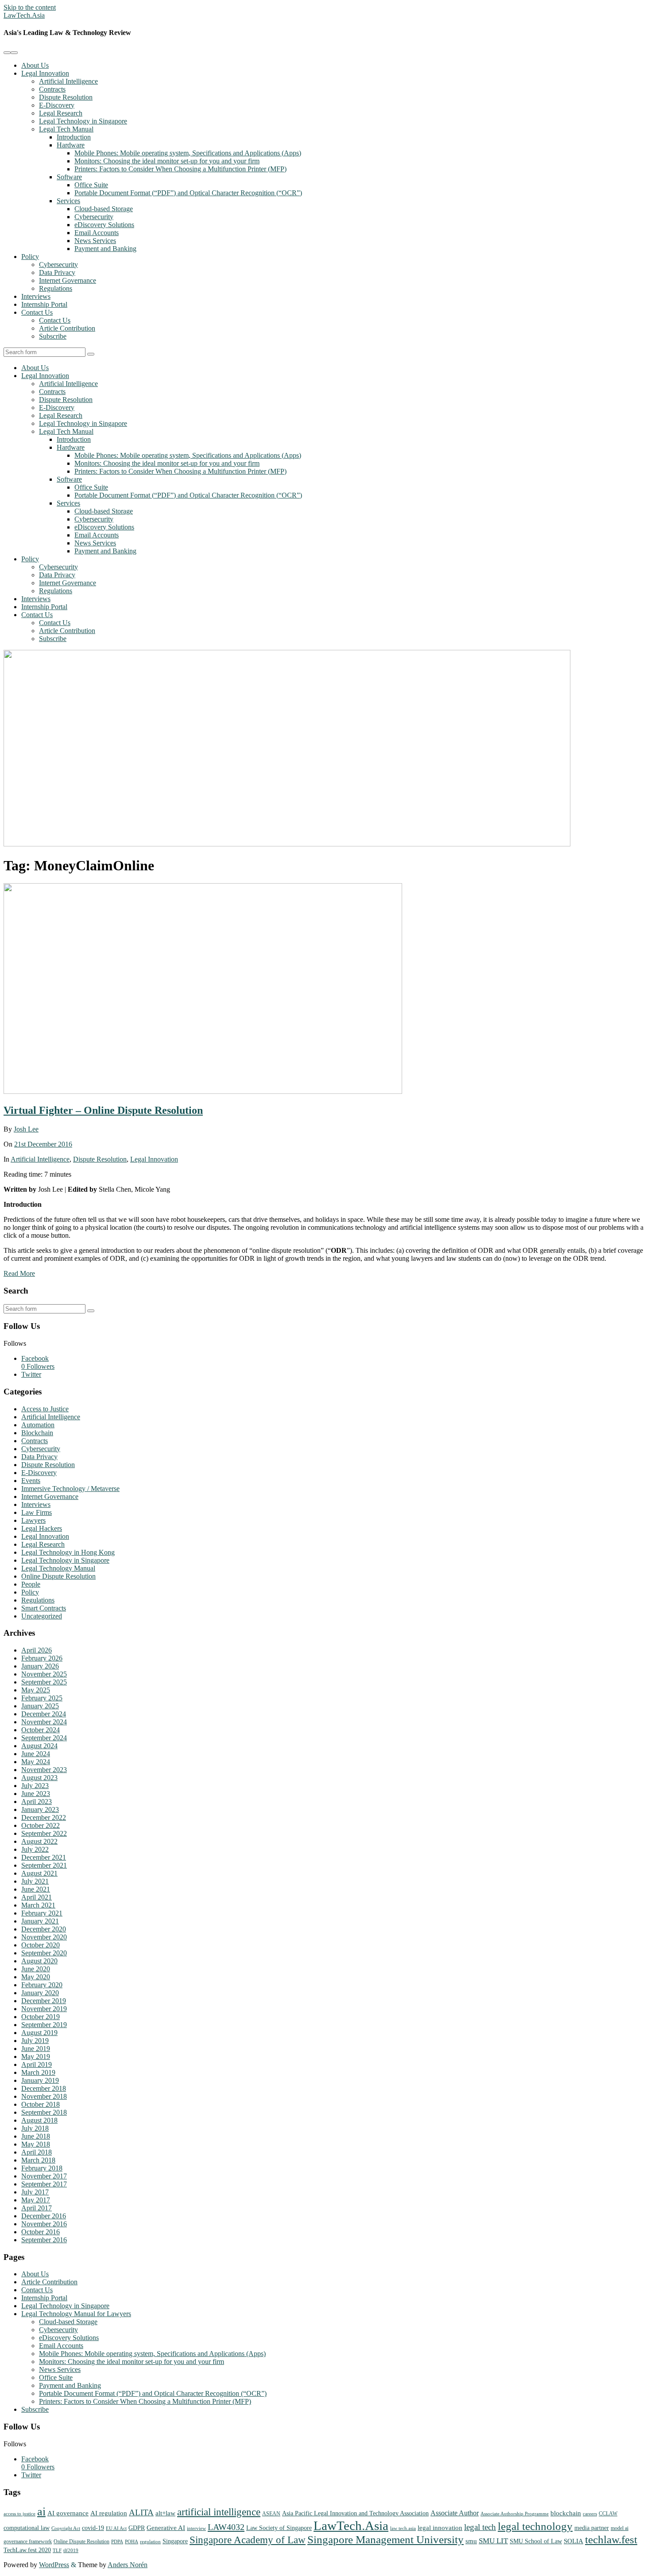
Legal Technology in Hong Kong (68, 1552)
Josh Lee (26, 1129)
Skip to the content (30, 7)
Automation (38, 1425)
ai (41, 2512)
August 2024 (39, 1746)
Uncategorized (42, 1616)
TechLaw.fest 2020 (27, 2550)
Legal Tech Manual (66, 129)
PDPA (117, 2542)
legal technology (535, 2526)
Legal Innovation (45, 73)
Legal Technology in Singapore (83, 121)
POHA (132, 2542)
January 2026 (40, 1666)
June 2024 (36, 1754)
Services (68, 201)
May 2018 (36, 2144)
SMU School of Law (536, 2541)
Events (31, 1481)
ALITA (141, 2512)
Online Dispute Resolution (58, 1576)
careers (590, 2514)
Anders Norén (128, 2565)
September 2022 (44, 1833)
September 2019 (44, 2025)
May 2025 (36, 1690)
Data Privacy (57, 272)
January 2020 (40, 1993)
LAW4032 (226, 2527)
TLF (57, 2551)
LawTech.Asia (24, 15)
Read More (19, 1273)
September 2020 (44, 1953)
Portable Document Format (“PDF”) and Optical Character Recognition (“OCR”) (188, 193)
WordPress (54, 2565)
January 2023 (40, 1809)
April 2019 (37, 2064)
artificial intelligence (219, 2512)
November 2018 (44, 2096)
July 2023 (35, 1786)
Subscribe (53, 336)
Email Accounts (97, 233)
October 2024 (41, 1730)
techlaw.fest (611, 2539)
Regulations (56, 288)
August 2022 (39, 1841)
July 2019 (35, 2041)
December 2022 (44, 1817)
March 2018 (38, 2160)
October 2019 (41, 2017)
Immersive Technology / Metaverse (70, 1489)
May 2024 (36, 1762)
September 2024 (44, 1738)
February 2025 (42, 1698)
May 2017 (36, 2200)
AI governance (68, 2513)
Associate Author (455, 2513)
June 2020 (36, 1969)
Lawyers (33, 1520)
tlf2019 (71, 2551)
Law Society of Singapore (279, 2528)
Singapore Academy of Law (248, 2540)
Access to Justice (45, 1409)
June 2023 (36, 1794)
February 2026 (42, 1658)
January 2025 (40, 1706)
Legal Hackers (42, 1528)
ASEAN (271, 2514)
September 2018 (44, 2112)
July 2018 (35, 2128)
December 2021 (44, 1857)
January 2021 (40, 1921)
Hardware (71, 145)
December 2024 (44, 1714)
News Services (95, 241)
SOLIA (573, 2541)
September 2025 (44, 1682)
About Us (35, 65)
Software (69, 177)
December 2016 (44, 2216)
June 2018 (36, 2136)
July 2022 (35, 1849)
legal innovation (440, 2528)
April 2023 (37, 1802)
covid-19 (93, 2528)
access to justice (19, 2514)
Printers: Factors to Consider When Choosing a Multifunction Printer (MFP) (180, 169)
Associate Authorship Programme (515, 2514)
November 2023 (44, 1770)
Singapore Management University (386, 2539)
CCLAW (608, 2514)
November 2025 (44, 1674)
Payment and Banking (105, 249)
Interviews (36, 296)
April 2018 (37, 2152)
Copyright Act (66, 2528)
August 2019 (39, 2033)
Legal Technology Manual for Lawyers (76, 2314)
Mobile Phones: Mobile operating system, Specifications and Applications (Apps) (188, 153)
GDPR (137, 2528)
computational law (27, 2528)
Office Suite (91, 185)
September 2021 (44, 1865)
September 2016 (44, 2240)
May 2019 (36, 2057)
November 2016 (44, 2224)
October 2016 (41, 2232)
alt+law (165, 2513)
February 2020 (42, 1985)
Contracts (52, 89)
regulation (150, 2542)
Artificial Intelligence (68, 81)
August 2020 (39, 1961)
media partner (592, 2528)
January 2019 (40, 2080)
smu (471, 2541)
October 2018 (41, 2104)
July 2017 (35, 2192)
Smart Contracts (44, 1608)
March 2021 (38, 1905)
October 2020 (41, 1945)
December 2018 (44, 2088)
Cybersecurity (94, 217)
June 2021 (36, 1889)
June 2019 (36, 2049)
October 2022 (41, 1825)
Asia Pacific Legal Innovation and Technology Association (355, 2513)
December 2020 (44, 1929)
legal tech (480, 2527)
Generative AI (166, 2528)
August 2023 (39, 1778)
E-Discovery (57, 105)
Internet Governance (68, 280)
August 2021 (39, 1873)
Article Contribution (67, 328)
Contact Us (37, 312)
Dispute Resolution (66, 97)
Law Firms (37, 1512)
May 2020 (36, 1977)
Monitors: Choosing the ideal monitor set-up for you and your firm (167, 161)
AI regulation (109, 2513)
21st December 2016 (43, 1144)
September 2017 (44, 2184)
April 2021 (37, 1897)
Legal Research (61, 113)
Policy (30, 257)
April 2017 (37, 2208)
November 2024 (44, 1722)
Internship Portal (44, 304)
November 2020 (44, 1937)
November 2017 (44, 2176)
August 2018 (39, 2120)
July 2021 (35, 1881)
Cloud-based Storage (104, 209)
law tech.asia (403, 2528)
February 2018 (42, 2168)
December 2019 (44, 2001)
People (31, 1584)
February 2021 (42, 1913)
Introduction (74, 137)
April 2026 (37, 1650)
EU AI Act (116, 2528)
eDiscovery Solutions (104, 225)
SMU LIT (493, 2541)
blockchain (566, 2513)
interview (196, 2528)
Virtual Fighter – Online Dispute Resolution (103, 1110)
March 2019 (38, 2072)
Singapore (175, 2541)
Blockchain (37, 1433)
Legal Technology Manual (58, 1568)
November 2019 (44, 2009)
